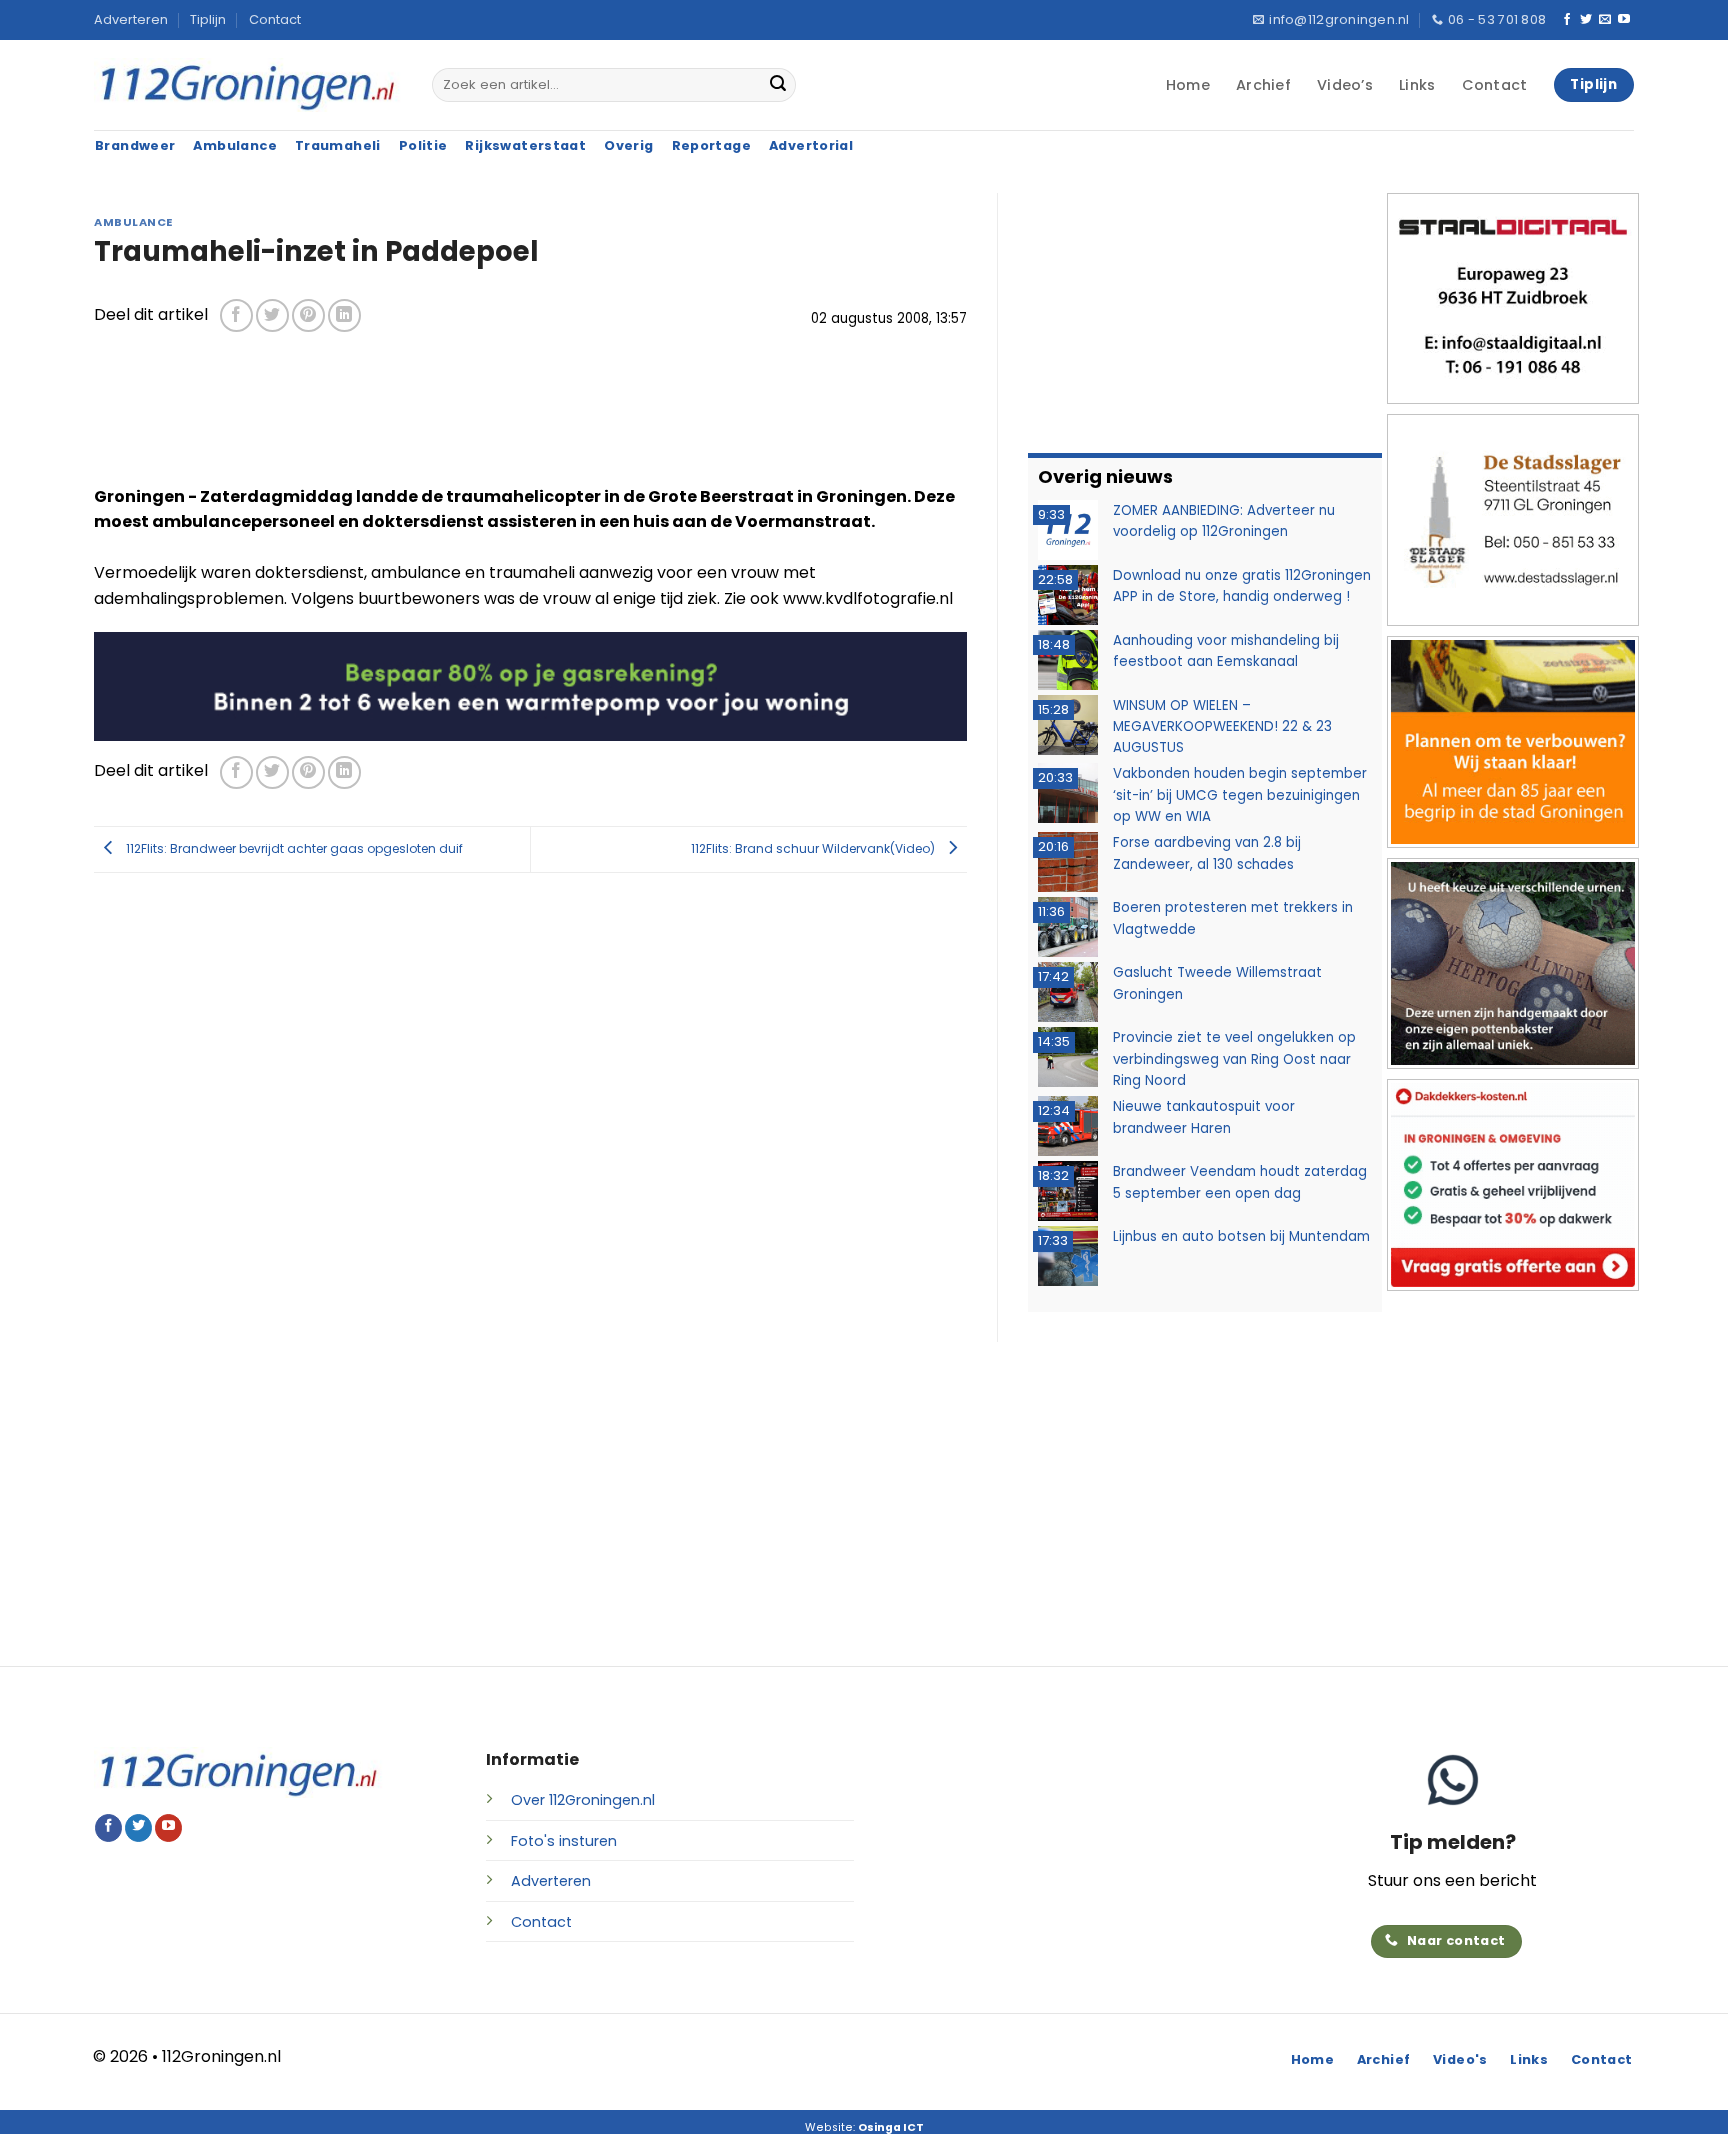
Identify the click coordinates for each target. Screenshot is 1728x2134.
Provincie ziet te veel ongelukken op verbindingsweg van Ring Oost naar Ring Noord (1234, 1059)
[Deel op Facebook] (236, 315)
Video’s (1345, 85)
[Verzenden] (778, 85)
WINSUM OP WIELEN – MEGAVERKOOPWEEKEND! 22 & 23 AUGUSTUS (1222, 727)
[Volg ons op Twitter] (1586, 20)
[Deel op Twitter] (272, 315)
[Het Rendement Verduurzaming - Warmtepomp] (530, 685)
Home (1188, 85)
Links (1417, 85)
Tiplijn (208, 19)
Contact (275, 19)
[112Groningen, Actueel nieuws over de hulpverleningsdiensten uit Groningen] (248, 85)
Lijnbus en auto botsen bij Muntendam (1241, 1236)
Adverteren (131, 19)
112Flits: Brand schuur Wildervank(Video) (814, 848)
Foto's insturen (564, 1841)
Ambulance (133, 222)
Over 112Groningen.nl (583, 1800)
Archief (1263, 85)
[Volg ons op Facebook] (1567, 20)
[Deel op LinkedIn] (344, 315)
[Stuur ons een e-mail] (1605, 20)
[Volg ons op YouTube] (1624, 20)
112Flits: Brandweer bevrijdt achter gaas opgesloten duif (293, 848)
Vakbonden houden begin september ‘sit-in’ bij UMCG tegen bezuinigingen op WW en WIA (1240, 795)
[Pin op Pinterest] (308, 315)
